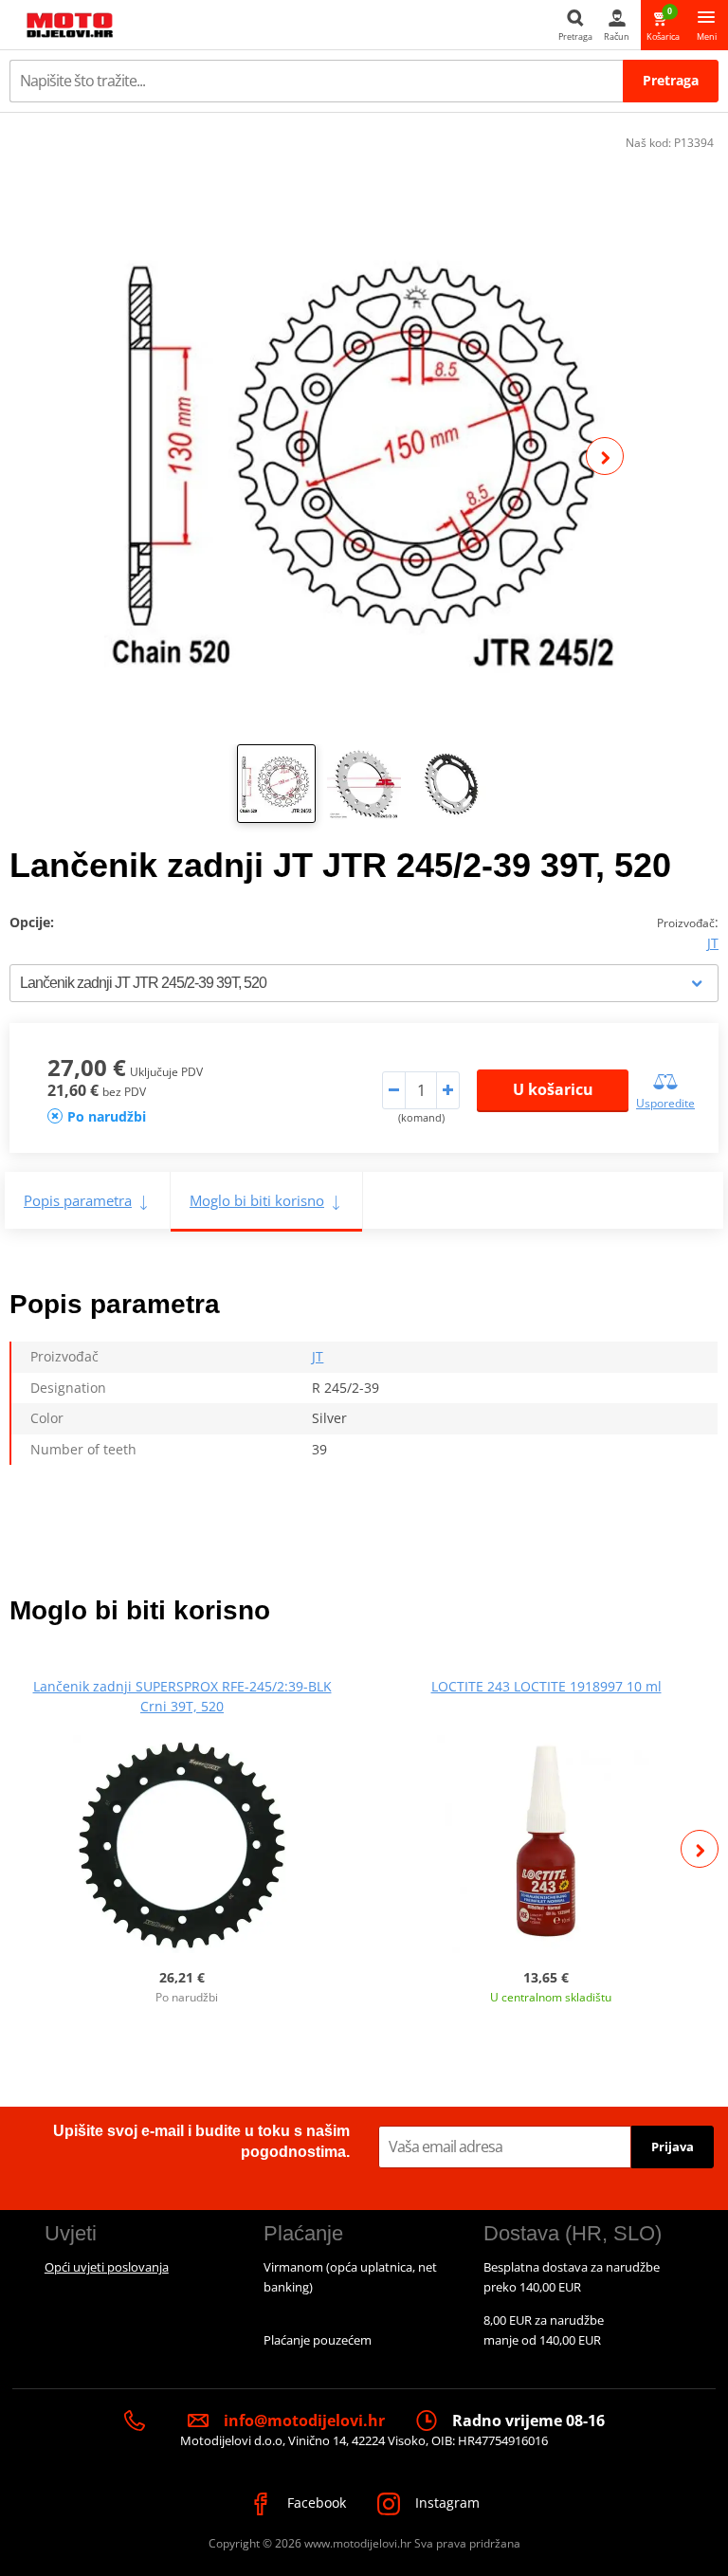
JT (713, 943)
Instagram (446, 2503)
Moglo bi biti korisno (257, 1200)
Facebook (315, 2503)
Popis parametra (78, 1200)
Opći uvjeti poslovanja (107, 2267)
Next (605, 456)
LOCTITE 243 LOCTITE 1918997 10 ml (546, 1686)
